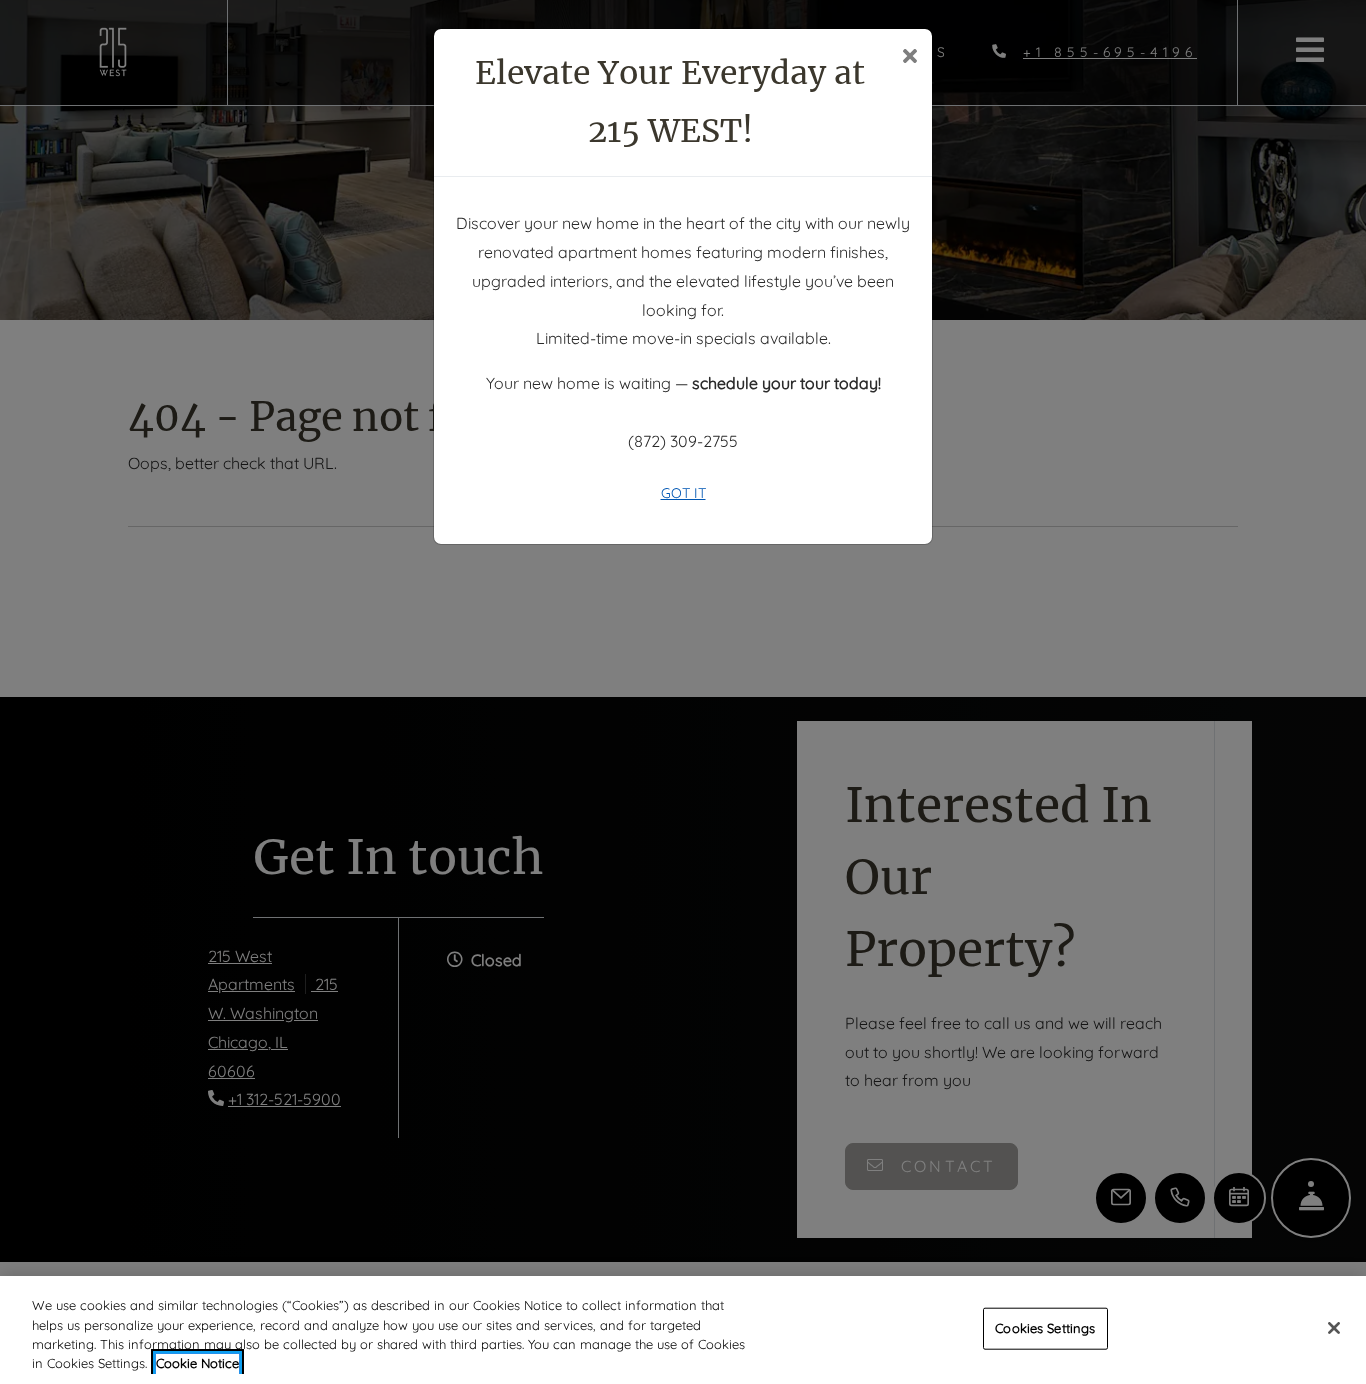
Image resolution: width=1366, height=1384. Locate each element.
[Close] (1334, 1328)
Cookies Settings (1045, 1328)
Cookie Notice (197, 1363)
